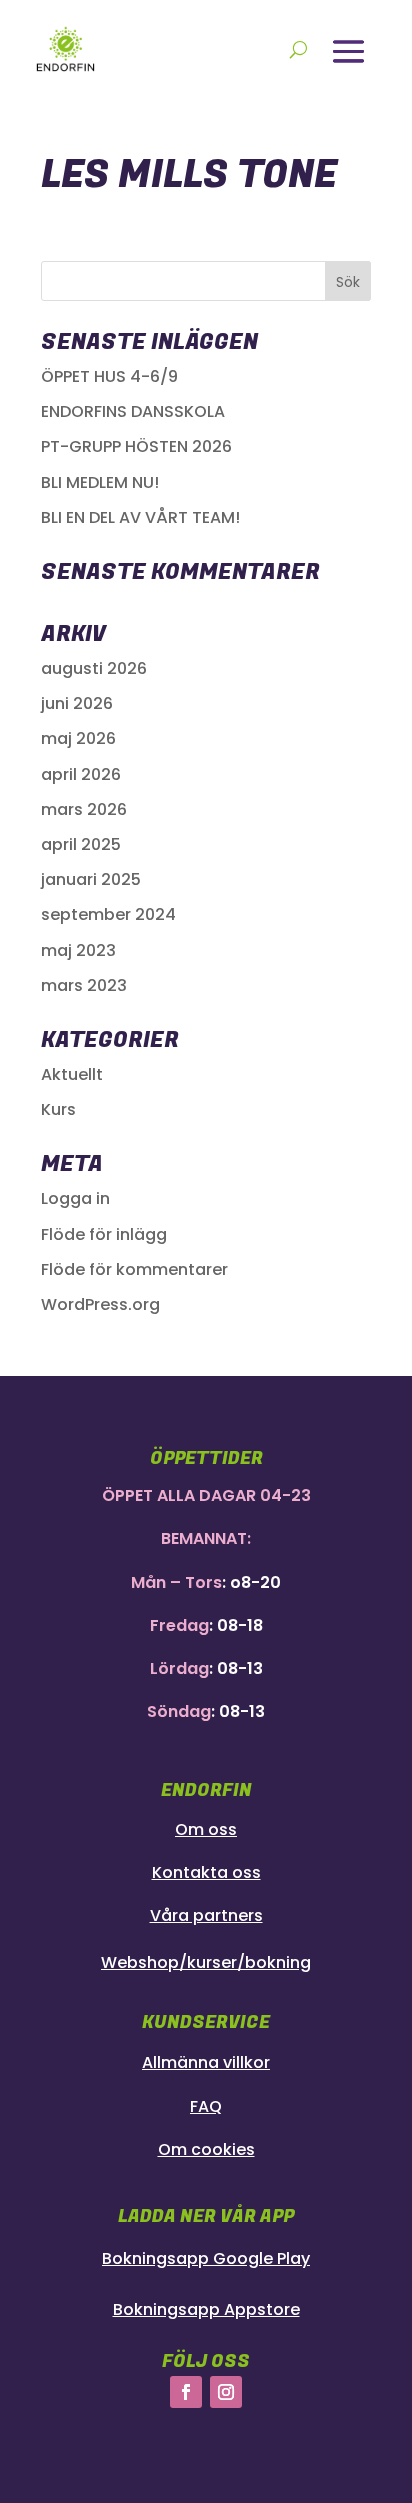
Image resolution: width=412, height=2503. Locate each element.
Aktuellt (72, 1074)
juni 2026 (77, 703)
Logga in (75, 1198)
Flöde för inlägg (104, 1234)
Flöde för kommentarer (134, 1269)
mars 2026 (84, 809)
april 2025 (81, 844)
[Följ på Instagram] (226, 2392)
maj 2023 (78, 950)
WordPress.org (100, 1304)
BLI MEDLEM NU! (100, 482)
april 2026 (81, 774)
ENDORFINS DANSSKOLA (133, 411)
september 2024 (108, 914)
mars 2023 (84, 985)
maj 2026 (78, 738)
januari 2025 (91, 879)
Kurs (58, 1109)
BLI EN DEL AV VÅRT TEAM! (140, 517)
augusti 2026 (94, 668)
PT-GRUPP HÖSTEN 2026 (136, 446)
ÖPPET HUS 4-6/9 (109, 376)
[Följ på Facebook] (186, 2392)
